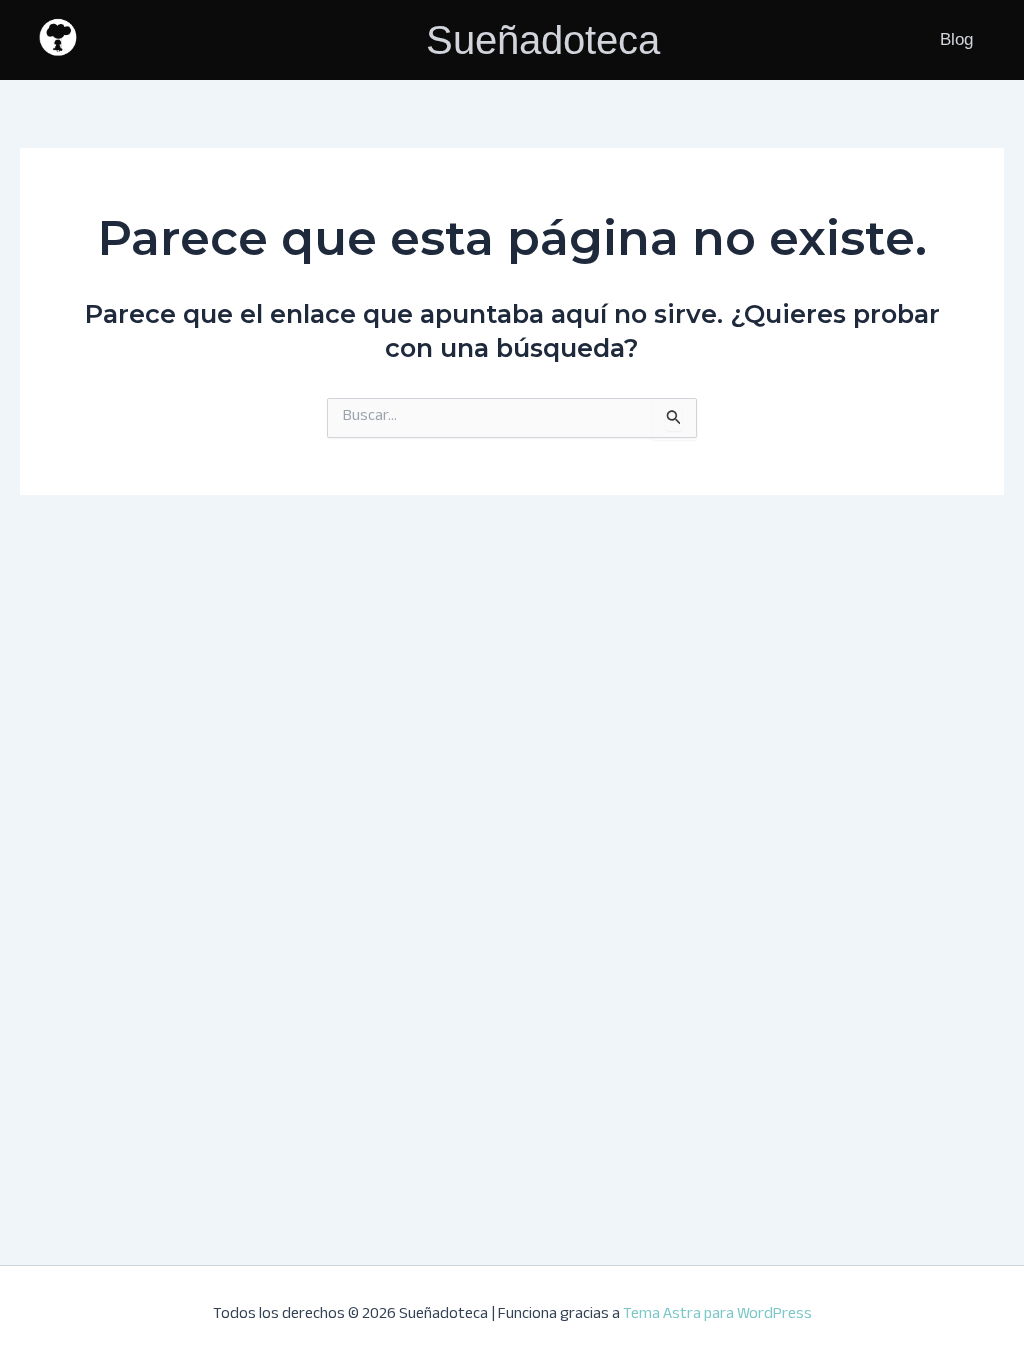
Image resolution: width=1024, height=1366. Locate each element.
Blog (956, 39)
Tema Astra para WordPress (717, 1315)
